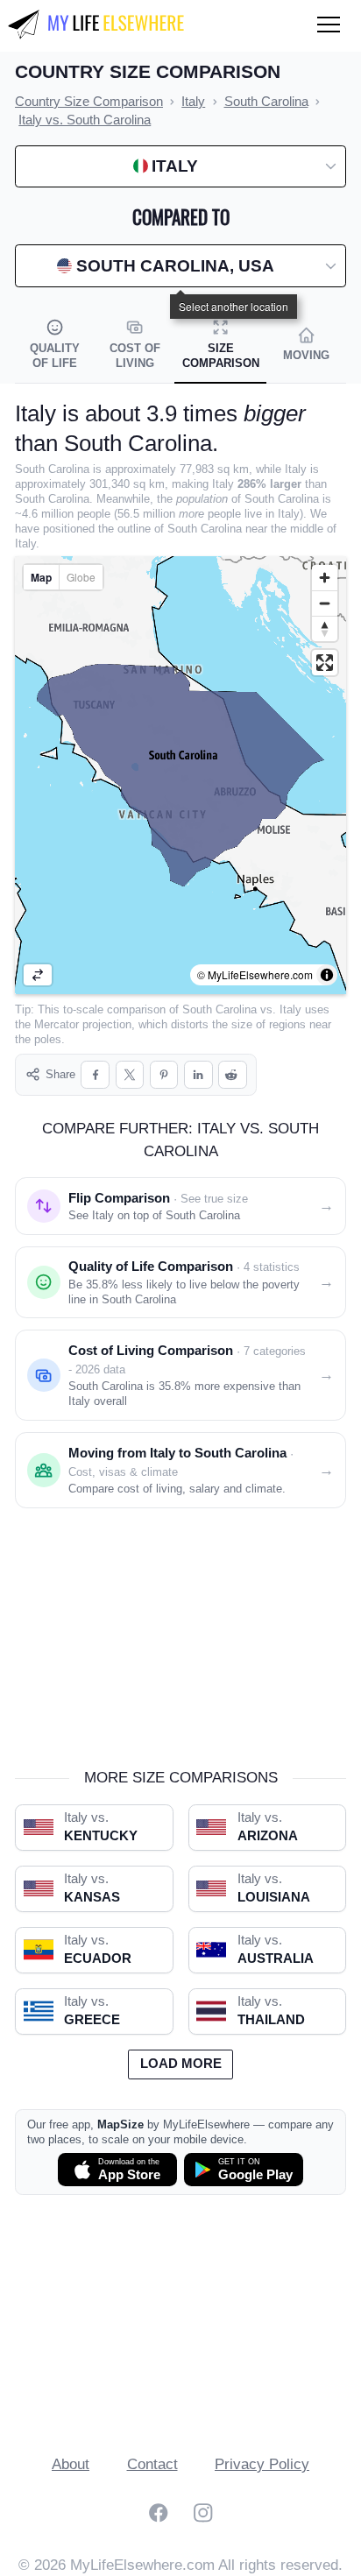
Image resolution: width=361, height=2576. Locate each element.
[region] (180, 775)
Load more (181, 2064)
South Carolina (219, 1009)
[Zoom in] (325, 578)
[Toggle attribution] (327, 975)
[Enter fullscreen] (325, 663)
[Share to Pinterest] (164, 1075)
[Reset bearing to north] (325, 628)
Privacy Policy (262, 2464)
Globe (81, 577)
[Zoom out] (325, 603)
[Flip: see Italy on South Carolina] (38, 975)
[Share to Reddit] (233, 1075)
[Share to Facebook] (95, 1075)
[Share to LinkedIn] (198, 1075)
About (71, 2464)
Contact (152, 2464)
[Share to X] (130, 1075)
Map (41, 577)
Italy (290, 1009)
